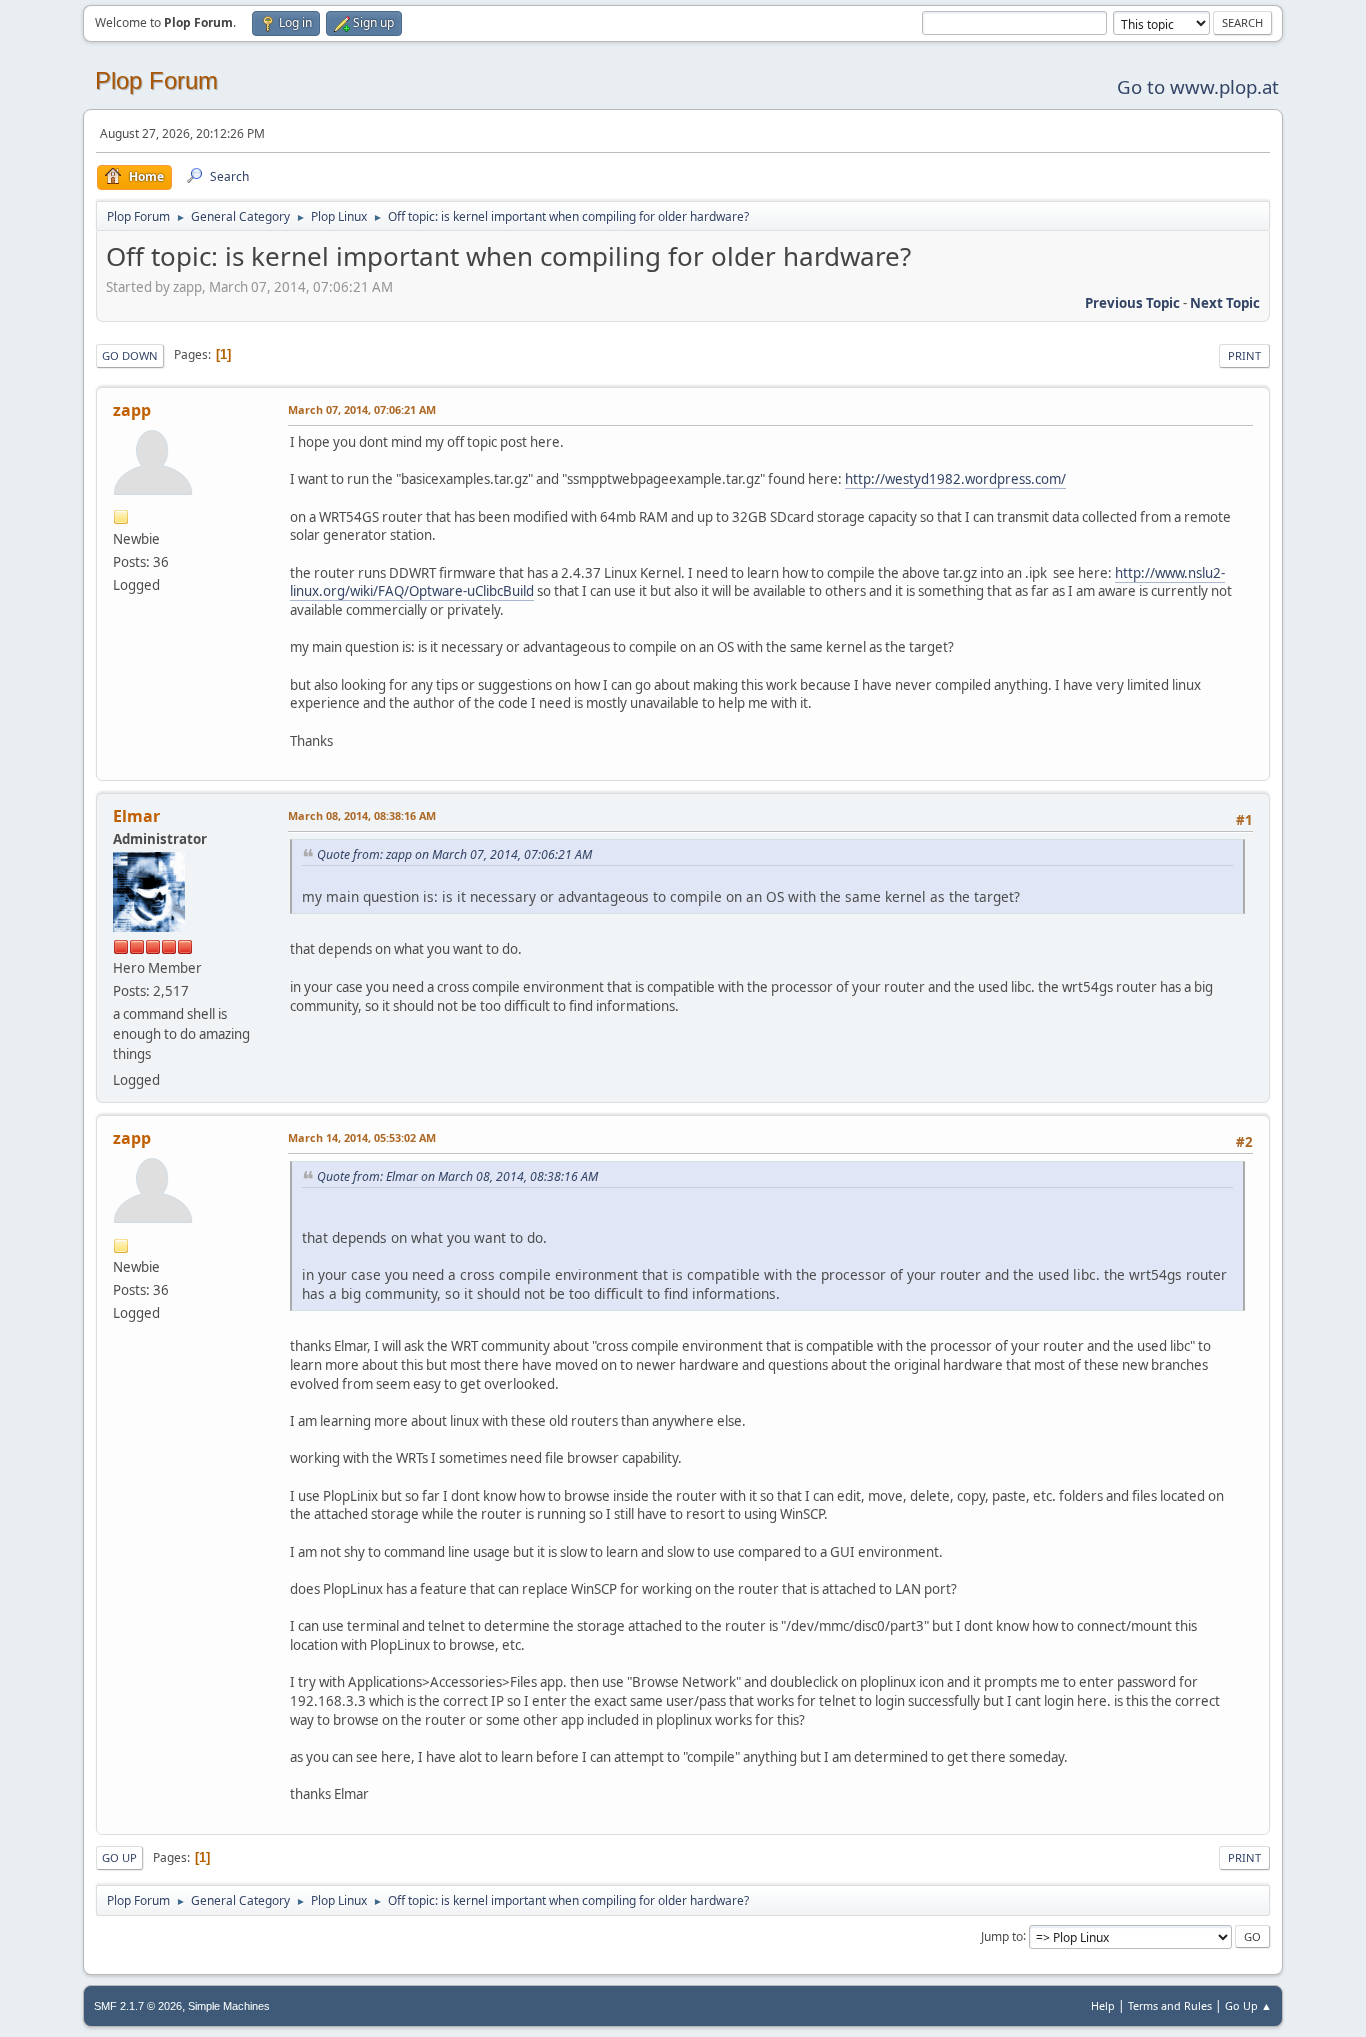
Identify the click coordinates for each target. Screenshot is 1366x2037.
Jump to (1002, 1935)
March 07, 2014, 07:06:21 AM (362, 409)
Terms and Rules (1170, 2005)
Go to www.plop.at (1198, 86)
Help (1103, 2005)
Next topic (1225, 303)
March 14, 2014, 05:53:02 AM (362, 1137)
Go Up (119, 1857)
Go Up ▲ (1248, 2005)
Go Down (130, 355)
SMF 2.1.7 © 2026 (138, 2006)
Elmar (136, 816)
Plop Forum (156, 80)
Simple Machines (229, 2006)
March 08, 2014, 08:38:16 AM (362, 815)
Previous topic (1132, 303)
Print (1244, 355)
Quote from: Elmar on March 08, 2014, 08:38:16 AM (457, 1176)
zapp (132, 410)
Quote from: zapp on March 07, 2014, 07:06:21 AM (454, 854)
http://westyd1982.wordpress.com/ (955, 479)
